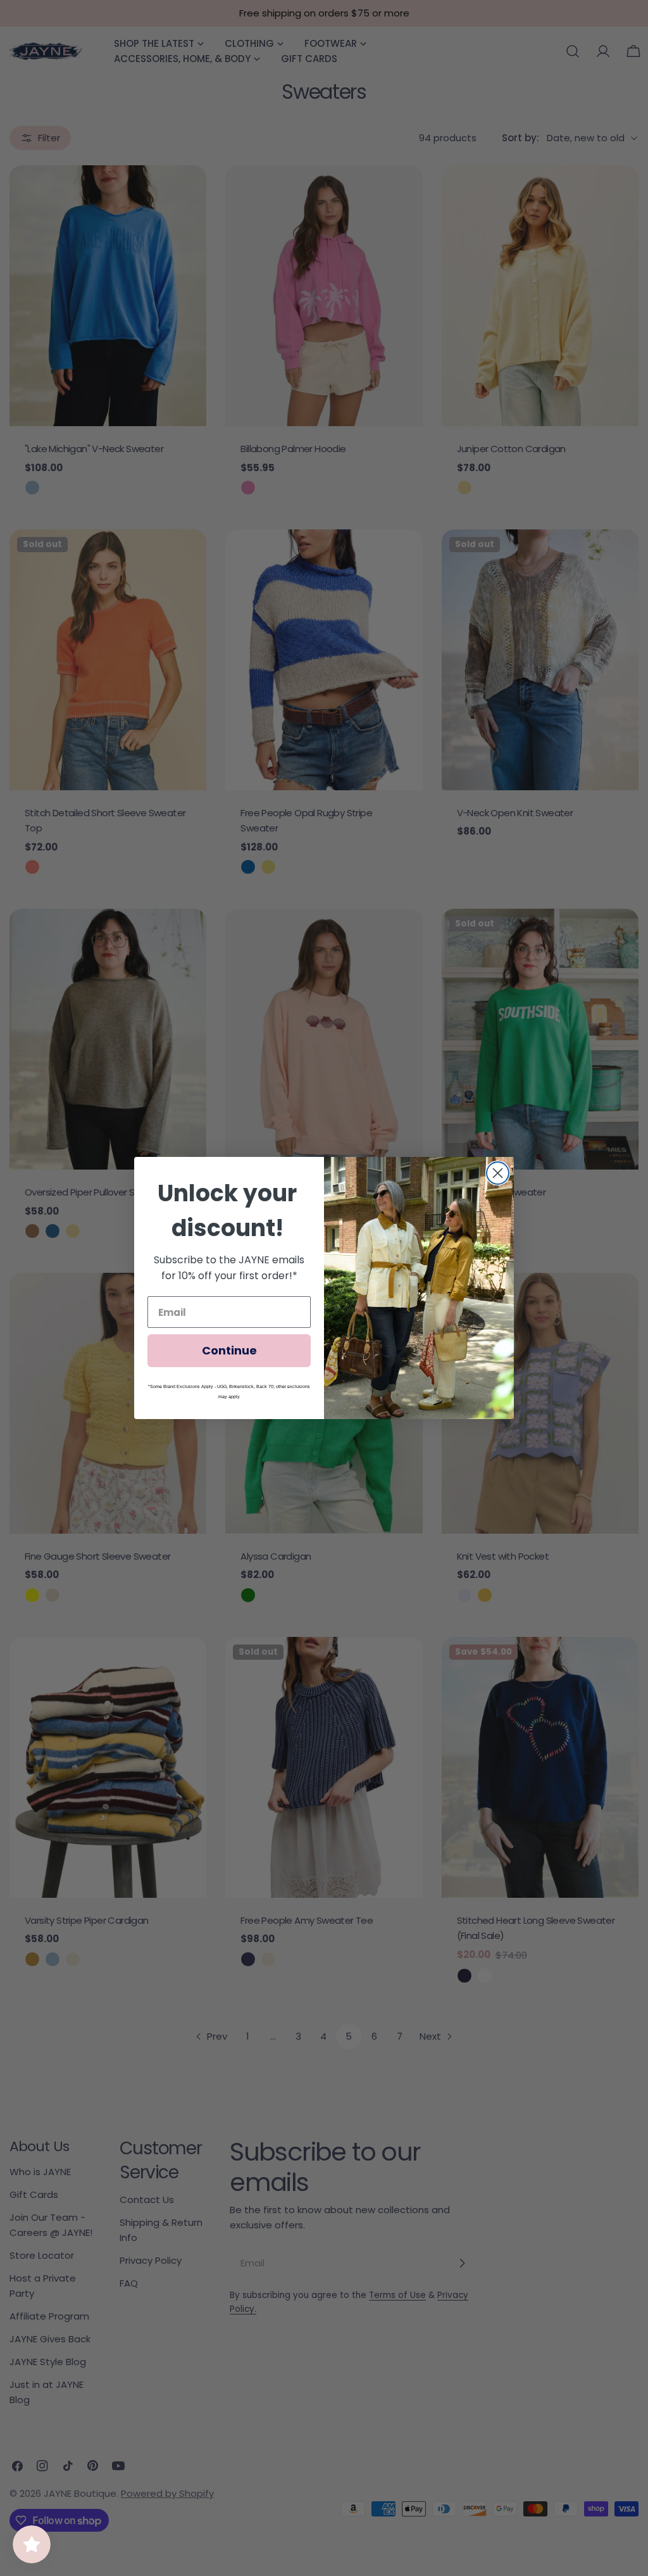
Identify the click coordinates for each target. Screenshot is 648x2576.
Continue (229, 1350)
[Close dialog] (498, 1173)
